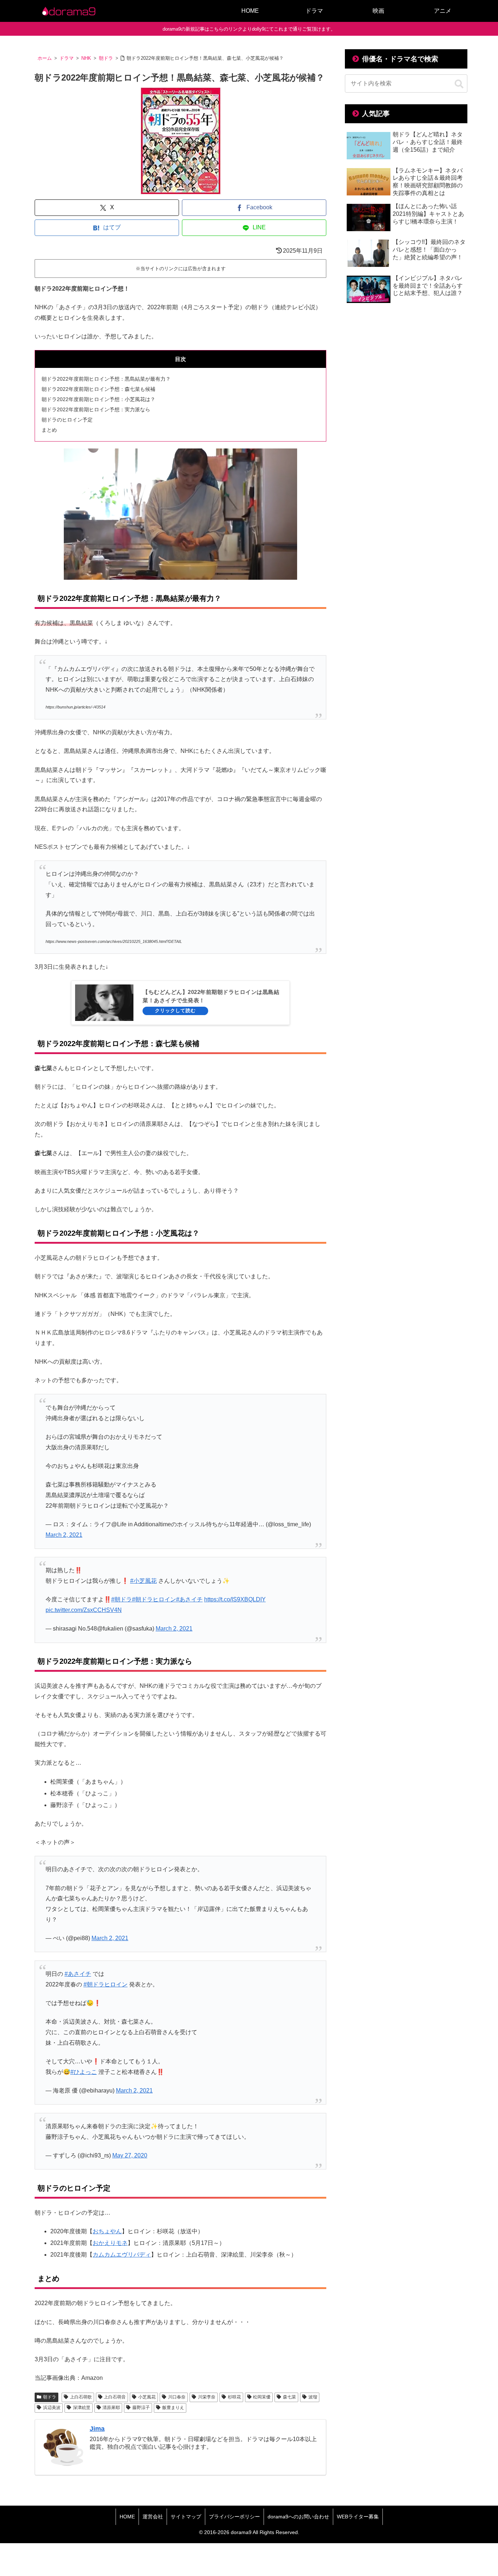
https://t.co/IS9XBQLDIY (235, 1599)
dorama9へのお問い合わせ (298, 2517)
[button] (459, 84)
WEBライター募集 (358, 2517)
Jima (97, 2429)
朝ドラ (50, 2397)
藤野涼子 (141, 2408)
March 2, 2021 (64, 1535)
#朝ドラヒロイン (154, 1599)
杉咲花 (234, 2397)
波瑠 (313, 2397)
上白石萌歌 (81, 2397)
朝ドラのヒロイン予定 (67, 420)
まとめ (49, 430)
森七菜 (289, 2397)
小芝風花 (147, 2397)
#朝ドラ (122, 1599)
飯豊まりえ (173, 2408)
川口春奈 (177, 2397)
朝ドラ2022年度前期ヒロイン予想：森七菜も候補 (98, 389)
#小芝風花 (143, 1581)
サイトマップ (186, 2517)
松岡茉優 (262, 2397)
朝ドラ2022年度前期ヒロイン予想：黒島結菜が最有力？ (106, 379)
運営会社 (153, 2517)
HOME (127, 2517)
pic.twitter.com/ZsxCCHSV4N (84, 1610)
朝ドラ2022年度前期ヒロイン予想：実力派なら (96, 409)
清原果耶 (111, 2408)
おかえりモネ (110, 2243)
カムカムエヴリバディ (122, 2255)
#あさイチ (189, 1599)
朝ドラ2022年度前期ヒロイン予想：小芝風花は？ (98, 399)
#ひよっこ (84, 2072)
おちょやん (107, 2231)
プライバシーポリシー (234, 2517)
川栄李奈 (207, 2397)
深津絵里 (82, 2408)
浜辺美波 (52, 2408)
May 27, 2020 (130, 2155)
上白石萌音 (115, 2397)
